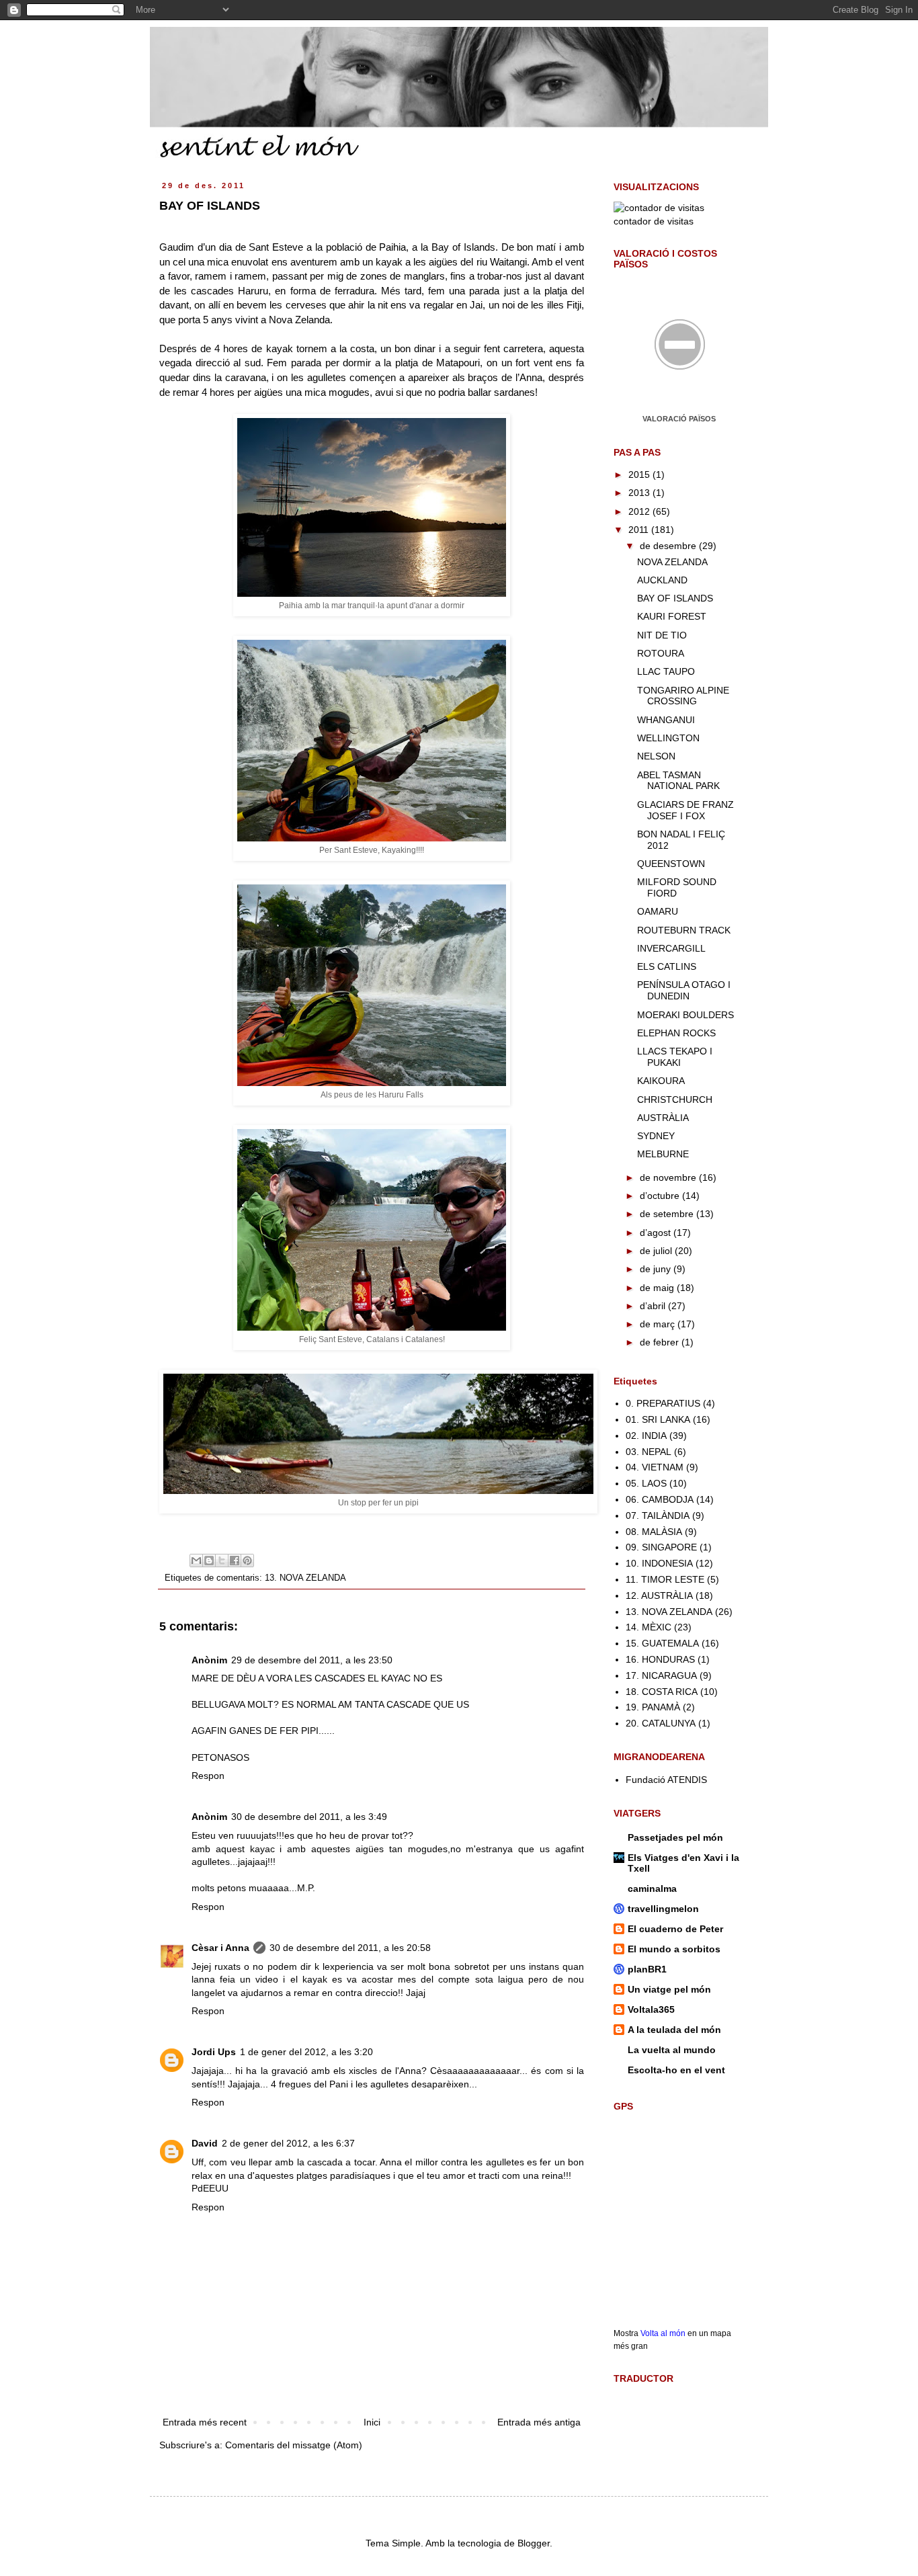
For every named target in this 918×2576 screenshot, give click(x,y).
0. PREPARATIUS (663, 1403)
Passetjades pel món (675, 1837)
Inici (372, 2422)
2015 (640, 474)
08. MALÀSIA (654, 1532)
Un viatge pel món (669, 1989)
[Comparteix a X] (222, 1561)
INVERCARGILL (671, 948)
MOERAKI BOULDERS (685, 1015)
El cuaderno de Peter (675, 1929)
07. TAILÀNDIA (658, 1515)
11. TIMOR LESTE (665, 1579)
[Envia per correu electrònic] (196, 1561)
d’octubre (661, 1196)
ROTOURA (661, 653)
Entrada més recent (205, 2422)
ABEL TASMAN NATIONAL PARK (678, 781)
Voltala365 (651, 2009)
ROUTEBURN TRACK (684, 930)
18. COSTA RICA (662, 1692)
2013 (640, 493)
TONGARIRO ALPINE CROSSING (683, 696)
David (205, 2143)
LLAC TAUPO (666, 671)
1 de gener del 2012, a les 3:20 (306, 2052)
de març (659, 1324)
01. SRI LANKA (658, 1419)
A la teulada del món (674, 2030)
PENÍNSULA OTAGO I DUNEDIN (684, 990)
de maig (658, 1288)
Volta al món (663, 2333)
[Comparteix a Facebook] (235, 1561)
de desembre (669, 546)
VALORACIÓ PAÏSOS (679, 419)
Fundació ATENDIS (666, 1780)
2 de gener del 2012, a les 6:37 (288, 2143)
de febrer (661, 1342)
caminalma (652, 1888)
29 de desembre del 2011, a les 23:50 (312, 1660)
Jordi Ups (214, 2052)
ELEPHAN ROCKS (676, 1033)
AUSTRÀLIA (663, 1118)
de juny (657, 1269)
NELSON (656, 756)
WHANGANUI (666, 720)
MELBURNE (663, 1154)
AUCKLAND (662, 580)
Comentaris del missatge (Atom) (294, 2445)
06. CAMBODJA (660, 1499)
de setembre (668, 1214)
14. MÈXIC (649, 1627)
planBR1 (647, 1969)
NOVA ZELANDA (672, 562)
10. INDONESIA (659, 1563)
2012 (640, 511)
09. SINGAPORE (661, 1547)
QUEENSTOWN (671, 864)
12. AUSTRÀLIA (659, 1595)
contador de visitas (654, 221)
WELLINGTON (668, 738)
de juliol (657, 1251)
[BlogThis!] (209, 1561)
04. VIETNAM (655, 1467)
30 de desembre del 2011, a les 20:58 (350, 1948)
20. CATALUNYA (661, 1723)
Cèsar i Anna (220, 1948)
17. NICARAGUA (661, 1675)
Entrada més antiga (539, 2422)
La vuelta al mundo (672, 2050)
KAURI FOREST (672, 616)
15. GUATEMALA (662, 1643)
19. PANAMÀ (653, 1707)
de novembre (669, 1177)
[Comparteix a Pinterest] (247, 1561)
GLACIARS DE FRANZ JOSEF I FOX (685, 810)
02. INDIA (646, 1436)
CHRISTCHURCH (675, 1099)
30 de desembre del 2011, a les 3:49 (309, 1817)
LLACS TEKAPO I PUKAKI (675, 1057)
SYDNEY (656, 1136)
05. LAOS (646, 1483)
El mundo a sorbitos (674, 1949)
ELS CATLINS (667, 966)
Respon (208, 1776)
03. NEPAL (649, 1452)
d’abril (654, 1306)
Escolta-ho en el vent (676, 2070)
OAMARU (658, 911)
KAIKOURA (661, 1081)
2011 (640, 530)
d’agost (657, 1233)
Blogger (534, 2543)
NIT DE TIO (662, 635)
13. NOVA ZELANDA (305, 1578)
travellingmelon (663, 1909)
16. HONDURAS (660, 1659)
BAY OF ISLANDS (675, 598)
